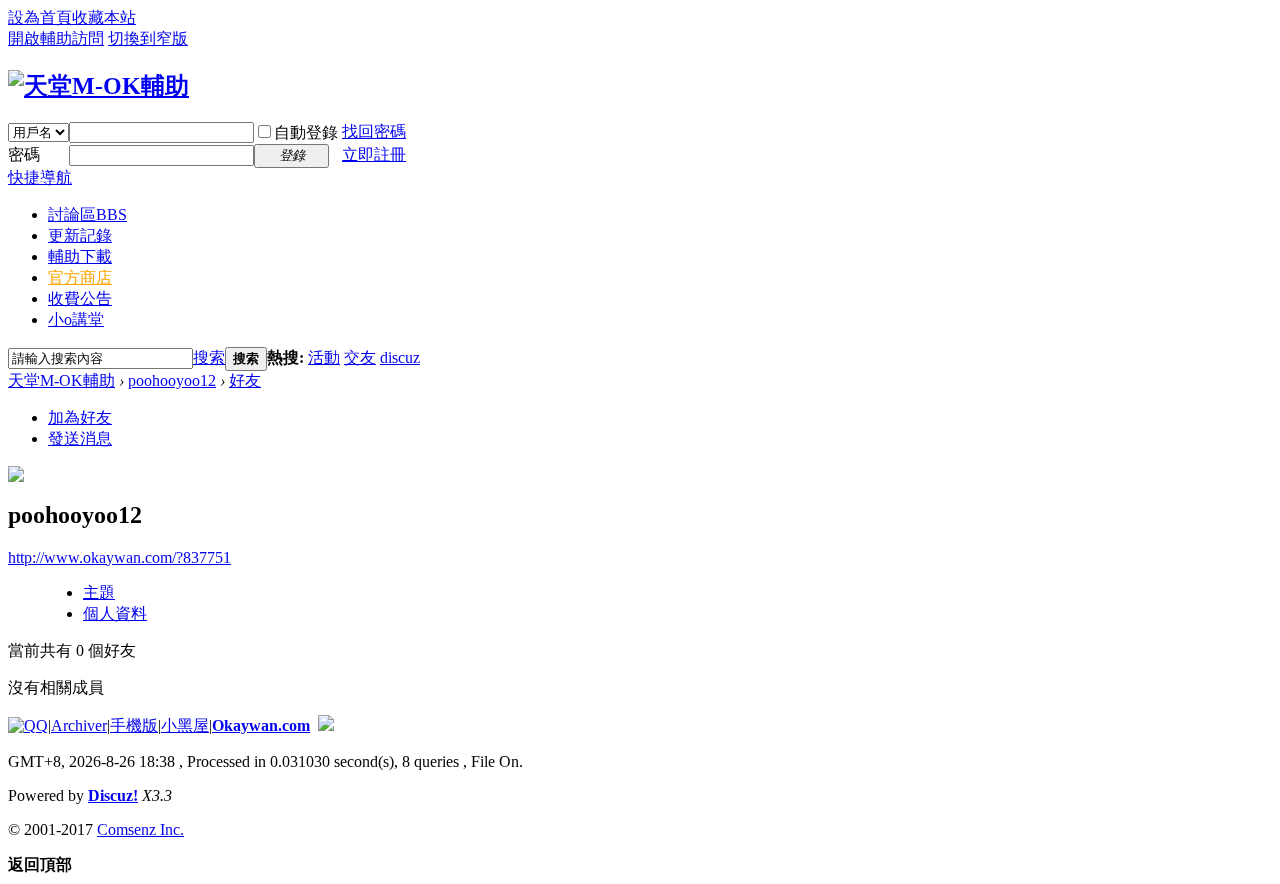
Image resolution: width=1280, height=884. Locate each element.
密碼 (24, 154)
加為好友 (80, 417)
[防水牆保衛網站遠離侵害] (326, 725)
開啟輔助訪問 (56, 38)
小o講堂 (76, 319)
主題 (99, 592)
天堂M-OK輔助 (61, 380)
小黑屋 (185, 725)
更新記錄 (80, 235)
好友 (245, 380)
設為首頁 (40, 17)
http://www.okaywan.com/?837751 (119, 557)
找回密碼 (374, 131)
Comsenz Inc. (140, 829)
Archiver (79, 725)
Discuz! (113, 795)
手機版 (134, 725)
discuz (400, 357)
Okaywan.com (261, 725)
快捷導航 (40, 177)
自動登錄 (306, 132)
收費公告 (80, 298)
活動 (324, 357)
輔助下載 (80, 256)
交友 (360, 357)
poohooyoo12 (172, 380)
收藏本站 (104, 17)
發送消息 (80, 438)
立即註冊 (374, 154)
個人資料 (115, 613)
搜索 (209, 357)
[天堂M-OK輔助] (98, 86)
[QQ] (28, 725)
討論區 (87, 214)
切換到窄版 (148, 38)
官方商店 (80, 277)
